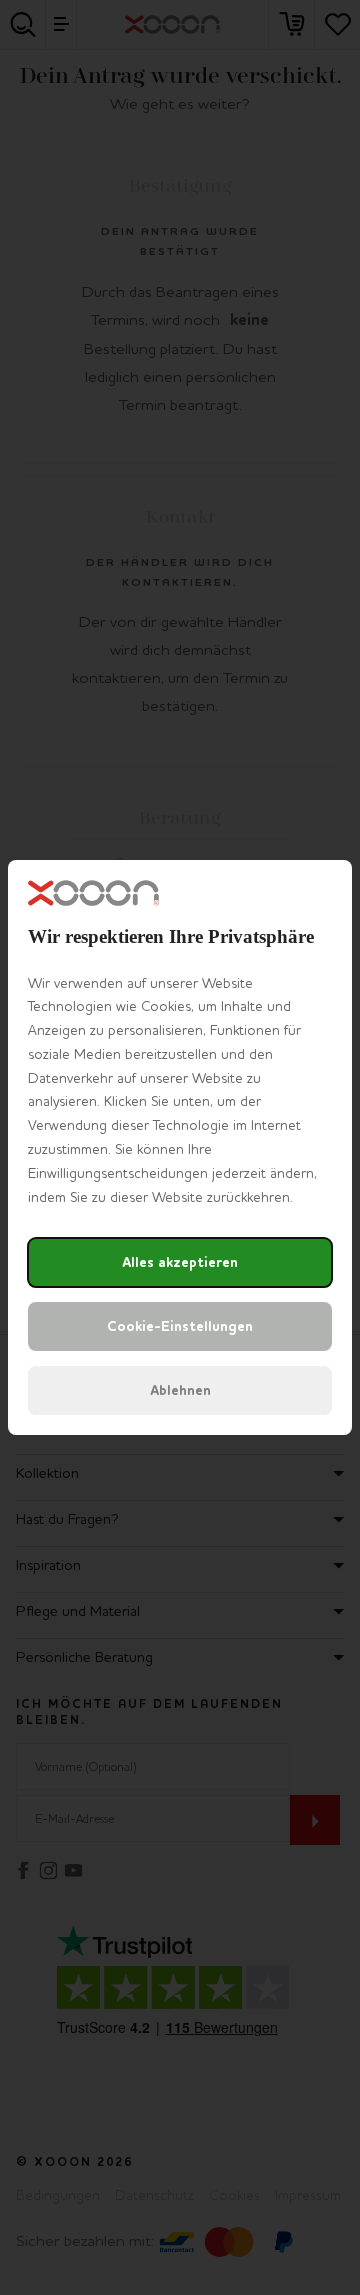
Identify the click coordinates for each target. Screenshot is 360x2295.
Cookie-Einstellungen (180, 1326)
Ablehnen (180, 1390)
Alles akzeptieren (180, 1262)
